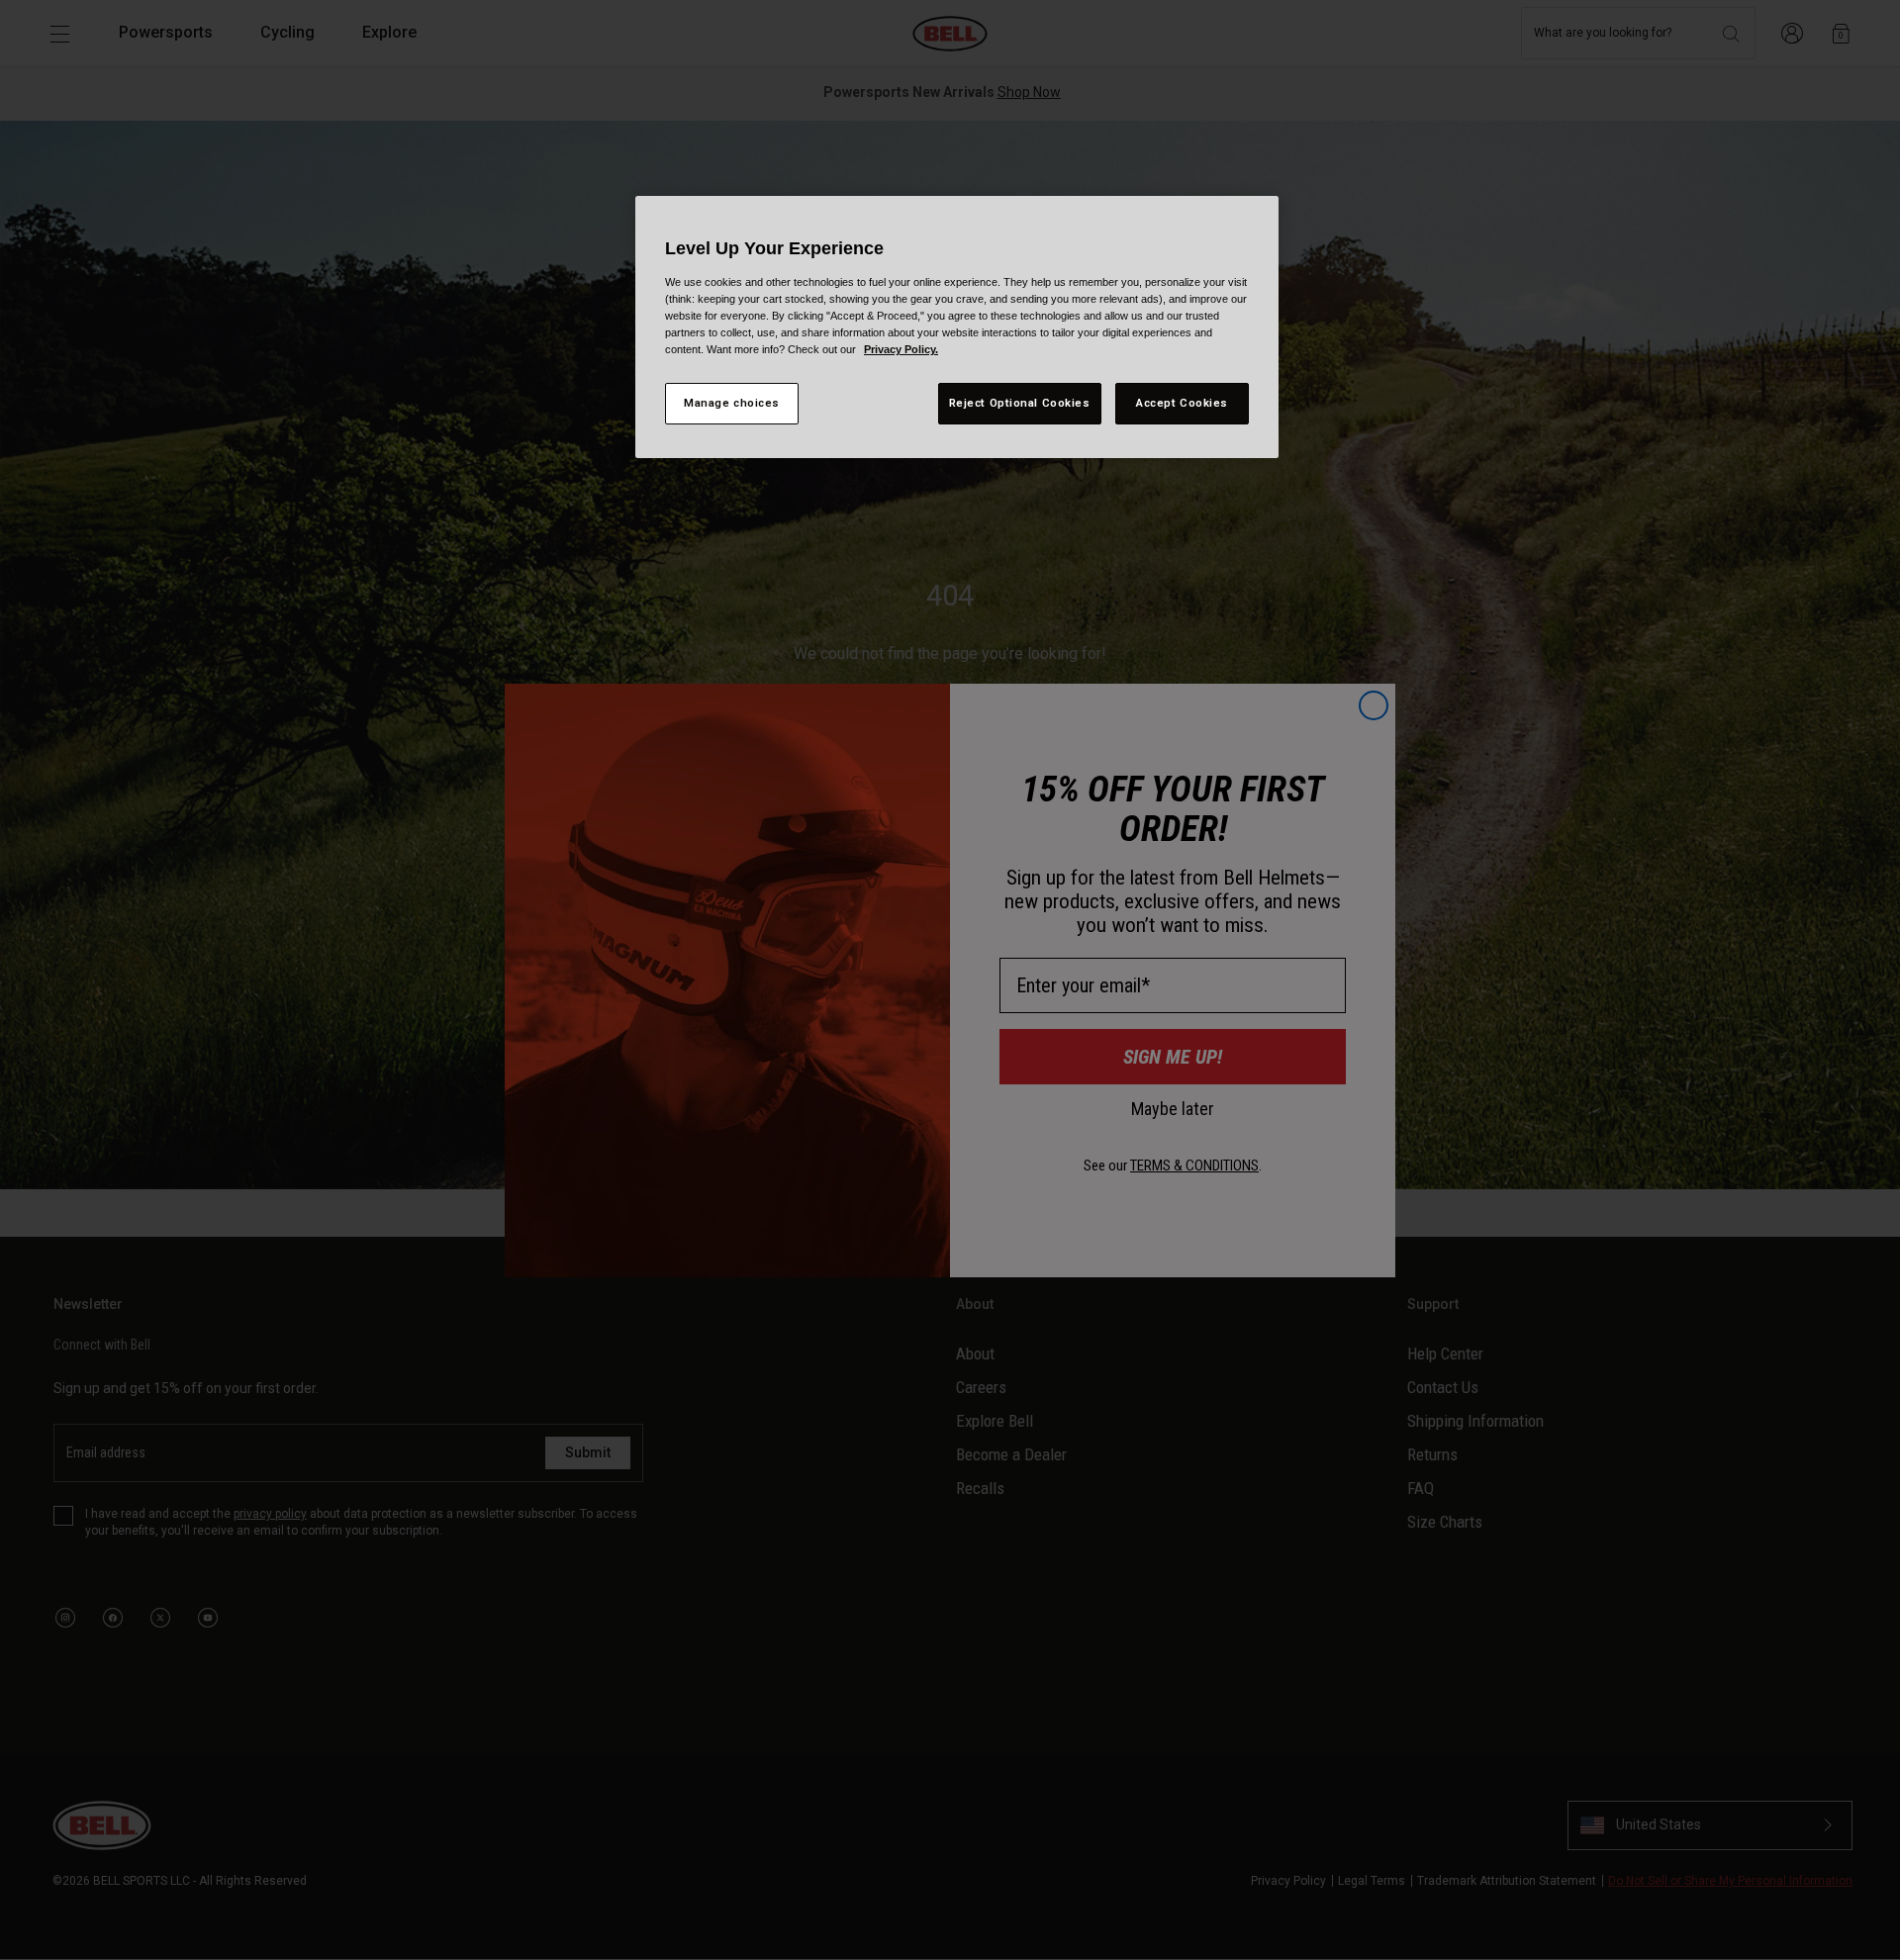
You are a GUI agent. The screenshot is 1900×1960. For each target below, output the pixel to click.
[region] (957, 327)
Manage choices (732, 403)
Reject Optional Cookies (1020, 403)
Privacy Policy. (901, 349)
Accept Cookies (1182, 403)
